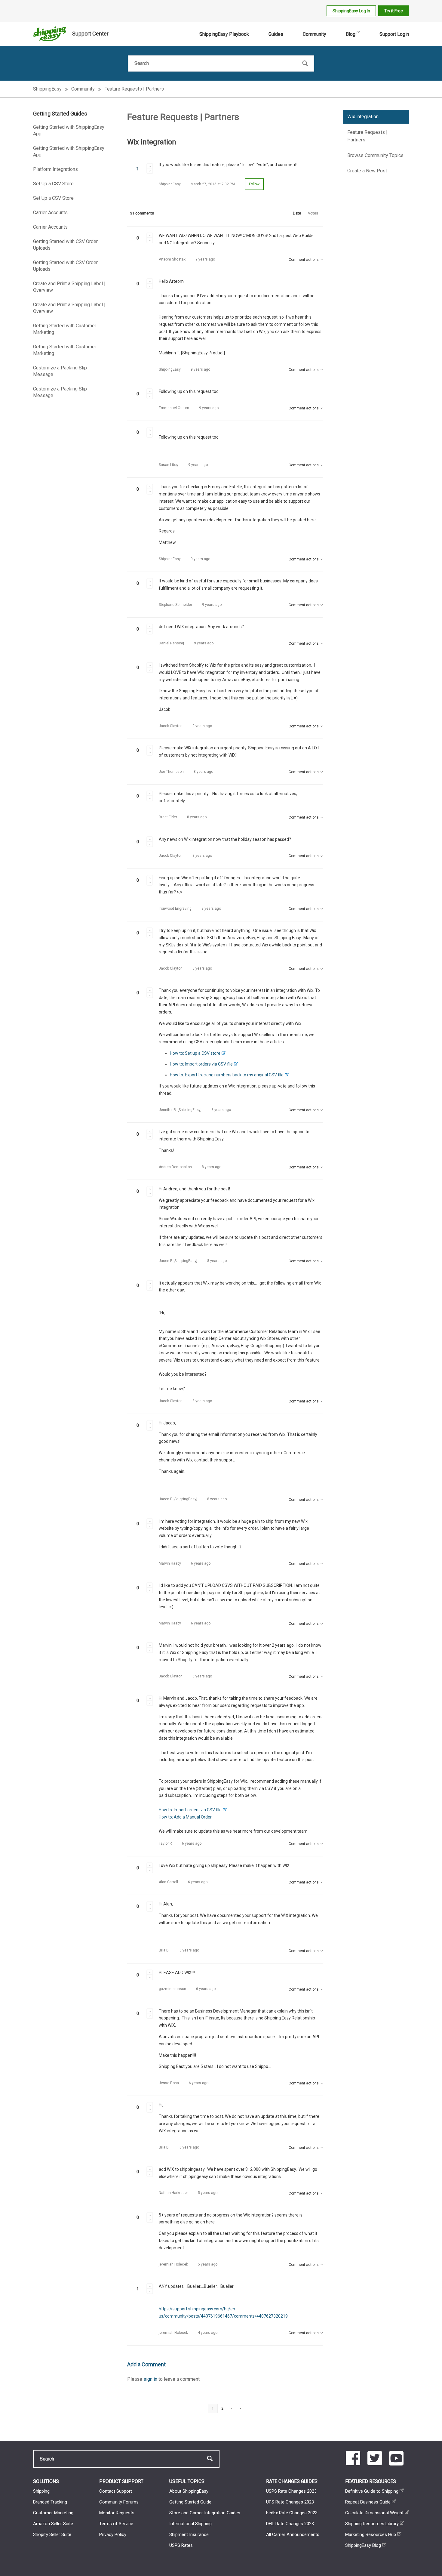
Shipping (41, 2491)
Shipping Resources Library (372, 2524)
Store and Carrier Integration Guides (205, 2513)
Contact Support (116, 2491)
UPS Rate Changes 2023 (290, 2502)
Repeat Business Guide (368, 2502)
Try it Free (394, 11)
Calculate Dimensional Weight (374, 2513)
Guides (276, 34)
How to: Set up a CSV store (195, 1053)
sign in (150, 2379)
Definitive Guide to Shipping (372, 2491)
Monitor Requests (117, 2513)
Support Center (90, 34)
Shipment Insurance (189, 2534)
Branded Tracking (50, 2502)
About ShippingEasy (189, 2491)
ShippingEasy (47, 89)
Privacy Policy (113, 2534)
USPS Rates (181, 2545)
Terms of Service (116, 2524)
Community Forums (119, 2502)
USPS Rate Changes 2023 (291, 2491)
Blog (351, 34)
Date (297, 213)
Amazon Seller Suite (53, 2524)
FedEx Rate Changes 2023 (292, 2513)
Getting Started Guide (190, 2502)
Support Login (394, 34)
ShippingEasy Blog (363, 2545)
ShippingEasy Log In (351, 11)
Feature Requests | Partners (134, 89)
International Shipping (190, 2524)
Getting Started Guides (60, 114)
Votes (313, 213)
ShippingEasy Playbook (224, 34)
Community (315, 34)
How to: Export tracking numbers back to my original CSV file (227, 1075)
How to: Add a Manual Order (185, 1817)
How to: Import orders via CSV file (201, 1064)
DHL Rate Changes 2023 (290, 2524)
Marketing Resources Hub (371, 2534)
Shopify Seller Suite (52, 2534)
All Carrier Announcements (293, 2534)
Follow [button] (254, 184)
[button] (150, 166)
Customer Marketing (53, 2513)
